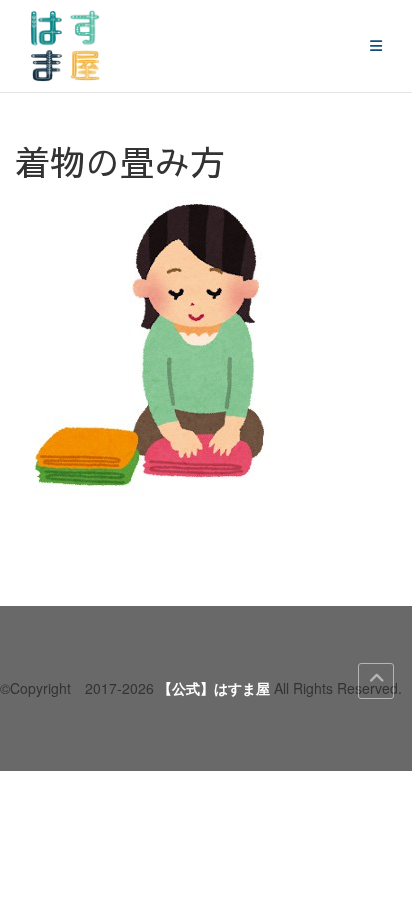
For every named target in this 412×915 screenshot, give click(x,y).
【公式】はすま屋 (214, 688)
